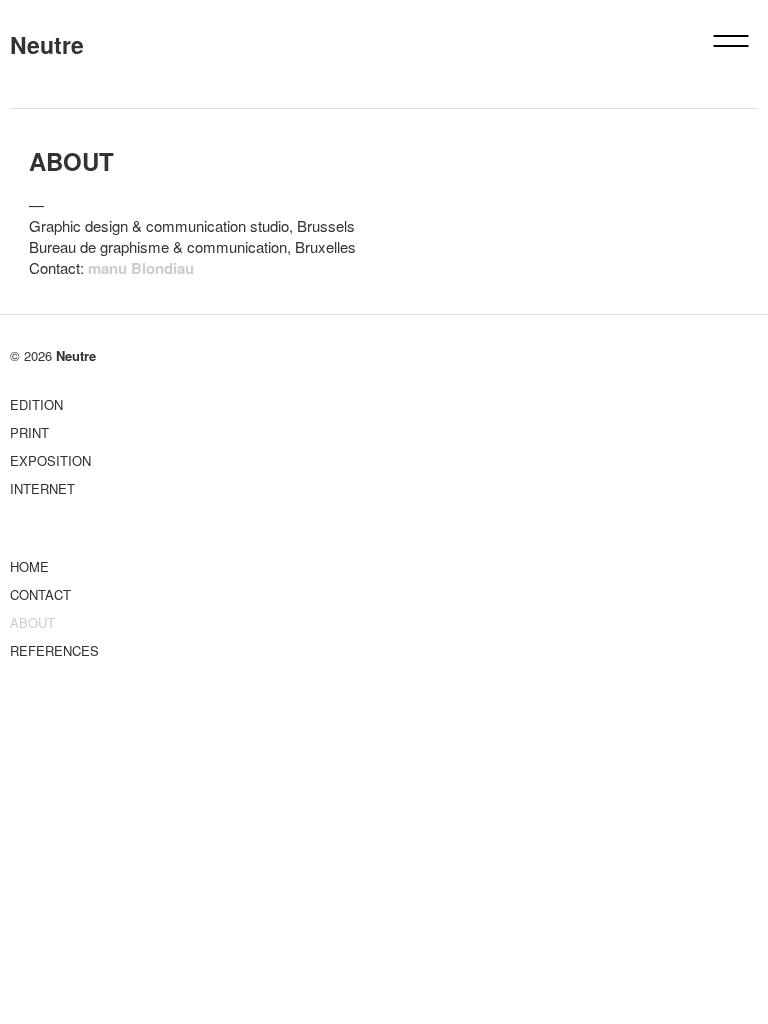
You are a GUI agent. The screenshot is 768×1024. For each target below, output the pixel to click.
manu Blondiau (141, 268)
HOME (29, 566)
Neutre (47, 44)
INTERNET (42, 488)
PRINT (29, 432)
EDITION (36, 404)
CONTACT (40, 594)
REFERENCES (54, 650)
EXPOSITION (50, 460)
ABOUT (32, 622)
